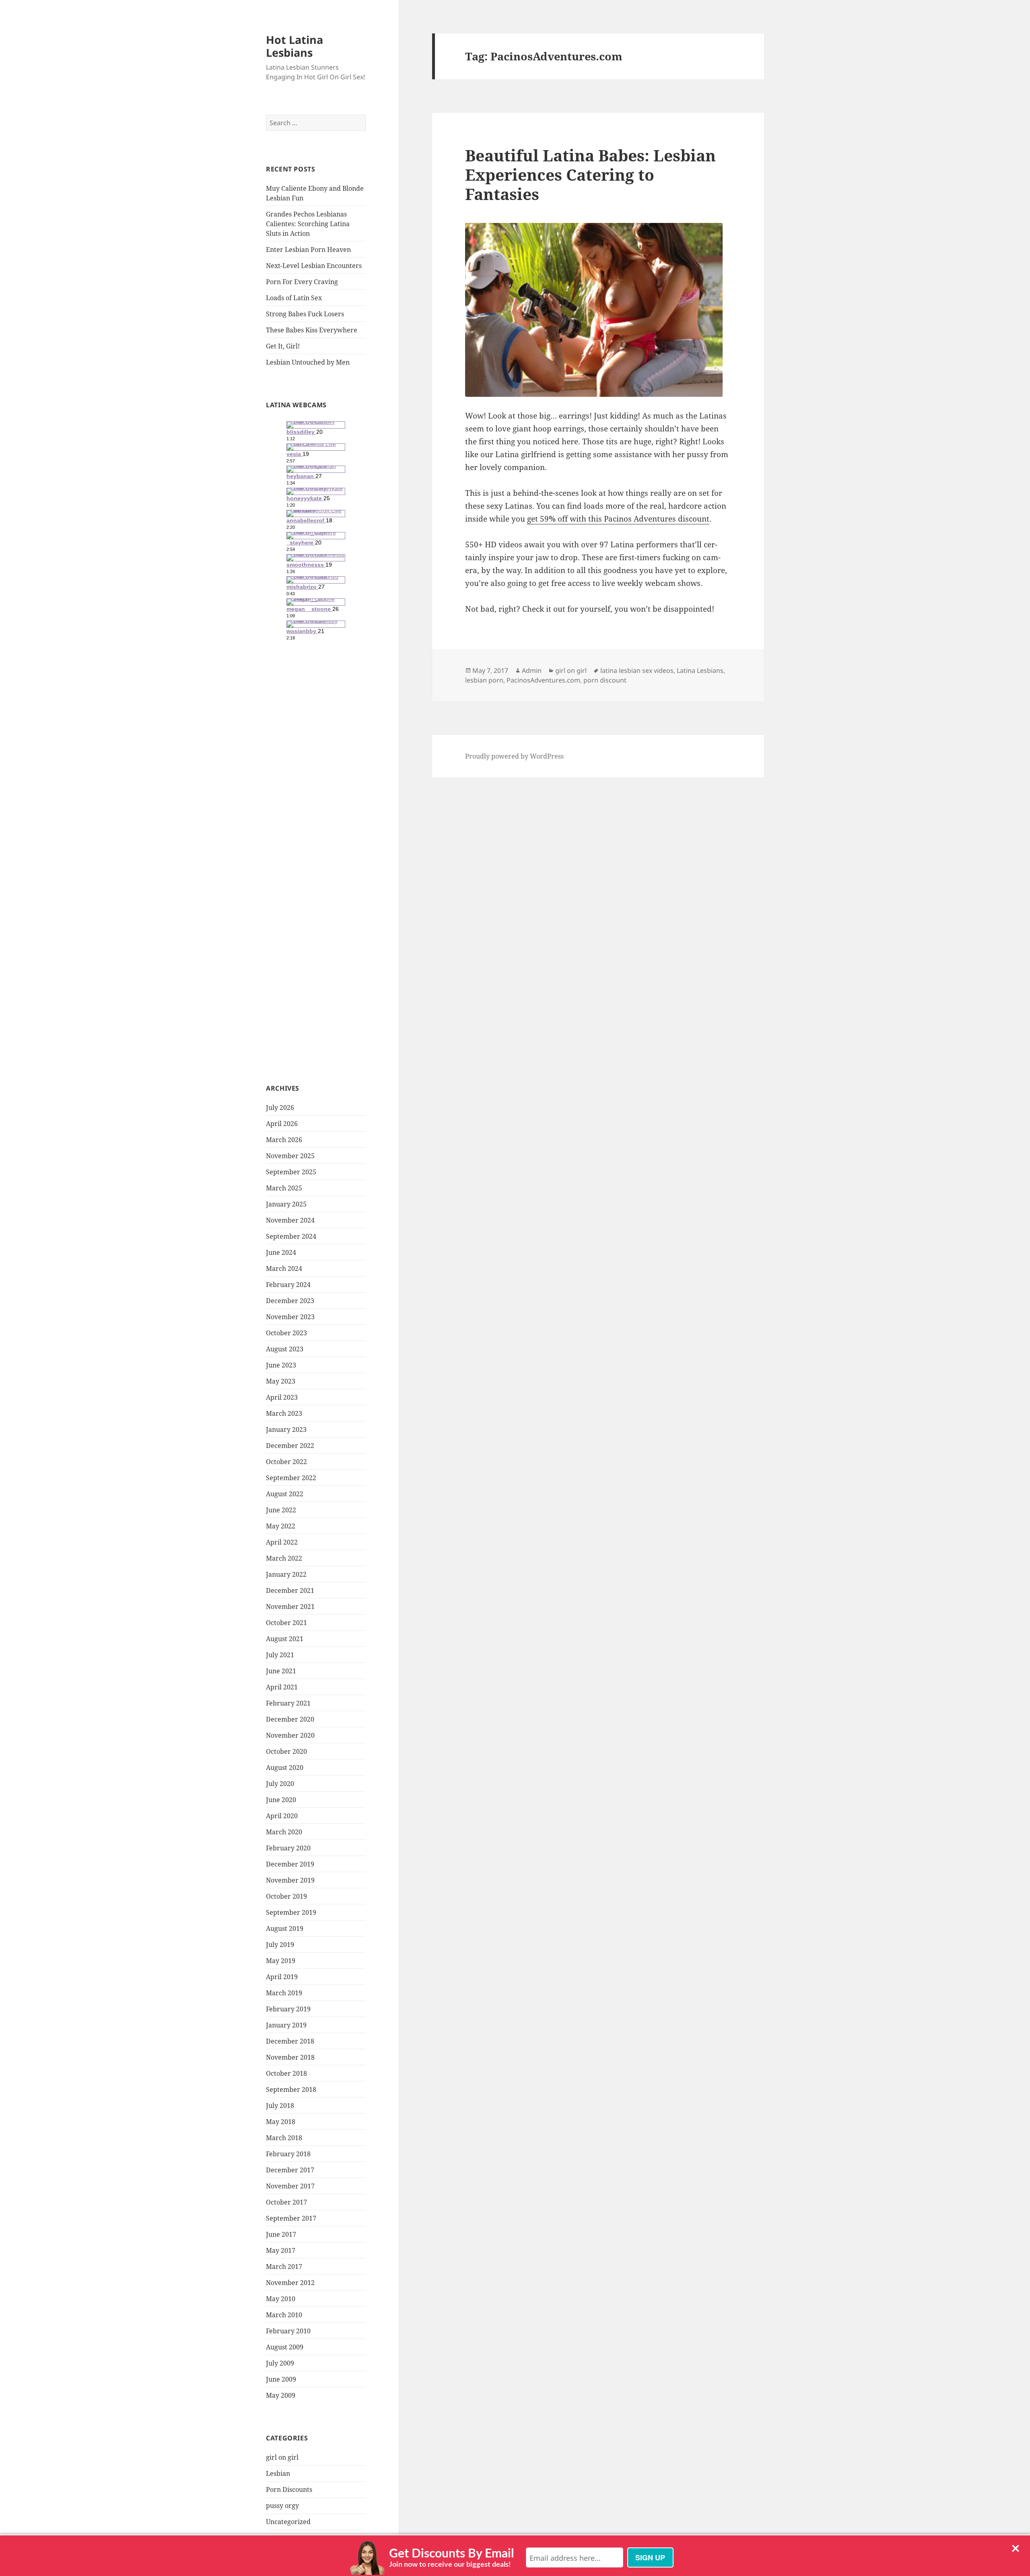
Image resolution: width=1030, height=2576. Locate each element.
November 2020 (290, 1735)
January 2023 (286, 1429)
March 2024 (284, 1268)
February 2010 (288, 2331)
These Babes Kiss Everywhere (312, 330)
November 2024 (290, 1220)
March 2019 (284, 1993)
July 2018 (280, 2106)
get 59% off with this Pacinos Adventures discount (618, 519)
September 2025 (291, 1172)
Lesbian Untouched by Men (308, 362)
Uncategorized (288, 2522)
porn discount (605, 680)
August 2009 (285, 2347)
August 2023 (285, 1349)
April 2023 (282, 1397)
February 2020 (288, 1848)
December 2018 (290, 2041)
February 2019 (288, 2009)
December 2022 (290, 1446)
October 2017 (286, 2202)
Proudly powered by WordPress (514, 756)
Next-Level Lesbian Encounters (314, 266)
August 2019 (285, 1928)
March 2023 (284, 1413)
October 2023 (286, 1333)
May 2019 (281, 1961)
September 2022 (291, 1478)
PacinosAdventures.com (543, 680)
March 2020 (284, 1832)
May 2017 (281, 2250)
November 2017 (290, 2186)
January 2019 (286, 2025)
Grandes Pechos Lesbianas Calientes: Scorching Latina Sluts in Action (308, 224)
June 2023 (281, 1365)
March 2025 (284, 1188)
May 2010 (281, 2299)
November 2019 (290, 1880)
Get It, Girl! (283, 346)
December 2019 (290, 1864)
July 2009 (280, 2363)
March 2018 (284, 2138)
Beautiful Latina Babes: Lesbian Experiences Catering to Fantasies (590, 174)
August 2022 (285, 1494)
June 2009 (281, 2379)
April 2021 (282, 1687)
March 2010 (284, 2315)
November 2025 (290, 1156)
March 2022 (284, 1558)
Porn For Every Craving (302, 282)
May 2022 (281, 1526)
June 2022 (281, 1510)
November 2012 (290, 2283)
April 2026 (282, 1124)
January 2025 (286, 1204)
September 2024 (291, 1236)
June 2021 (281, 1671)
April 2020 (282, 1816)
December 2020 (290, 1719)
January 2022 (286, 1574)
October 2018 (286, 2073)
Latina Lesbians (700, 670)
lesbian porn (484, 680)
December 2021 (290, 1590)
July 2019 (280, 1945)
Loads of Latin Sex (294, 298)
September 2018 (291, 2089)
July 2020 (280, 1784)
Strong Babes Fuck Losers (305, 314)
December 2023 (290, 1301)
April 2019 (282, 1977)
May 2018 (281, 2122)
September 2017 (291, 2218)
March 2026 (284, 1140)
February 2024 (288, 1285)
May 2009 (281, 2395)
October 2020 (286, 1751)
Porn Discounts (289, 2489)
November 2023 (290, 1317)
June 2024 (281, 1252)
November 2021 (290, 1607)
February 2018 (288, 2154)
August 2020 (285, 1768)
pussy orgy (282, 2506)
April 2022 (282, 1542)
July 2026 (280, 1108)
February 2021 (288, 1703)
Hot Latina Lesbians (295, 46)
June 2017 (281, 2234)
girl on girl (282, 2457)
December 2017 (290, 2170)
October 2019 (286, 1896)
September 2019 (291, 1912)
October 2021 (286, 1623)
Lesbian (278, 2473)
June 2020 (281, 1800)
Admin (532, 670)
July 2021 (280, 1655)
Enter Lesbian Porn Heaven (308, 250)
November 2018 (290, 2057)
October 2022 (286, 1462)
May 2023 (281, 1381)
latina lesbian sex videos (637, 670)
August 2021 (285, 1639)
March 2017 (284, 2267)
